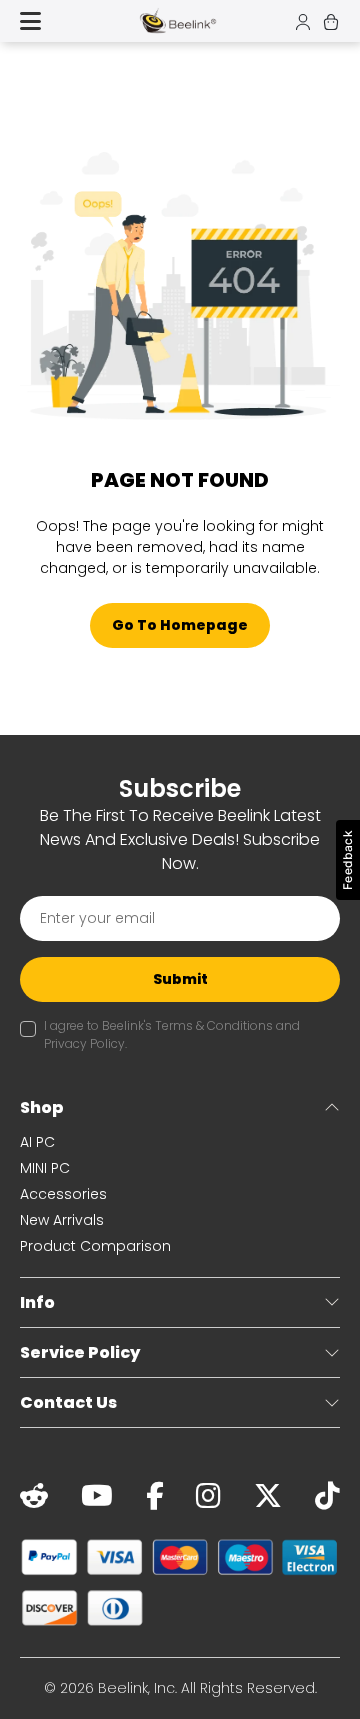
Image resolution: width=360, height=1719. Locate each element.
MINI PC (45, 1168)
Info (37, 1302)
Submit (180, 979)
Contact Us (68, 1402)
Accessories (63, 1194)
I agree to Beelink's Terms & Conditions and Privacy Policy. (172, 1034)
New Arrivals (62, 1220)
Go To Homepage (180, 625)
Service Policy (80, 1352)
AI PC (37, 1142)
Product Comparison (95, 1246)
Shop (42, 1107)
